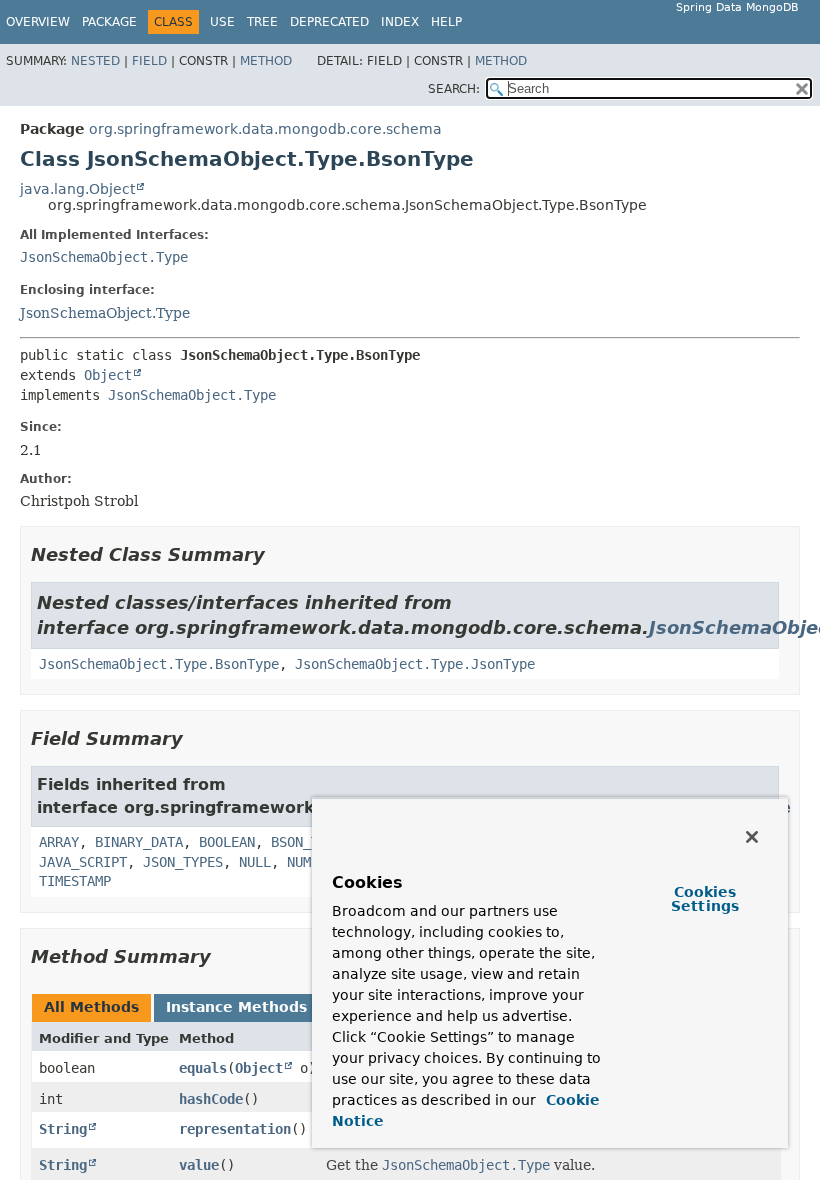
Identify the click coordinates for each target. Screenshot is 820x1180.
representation (235, 1129)
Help (446, 22)
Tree (262, 22)
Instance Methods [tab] (236, 1007)
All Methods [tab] (91, 1007)
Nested (95, 61)
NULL (255, 862)
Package (109, 22)
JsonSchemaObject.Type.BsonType (159, 664)
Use (222, 22)
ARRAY (59, 842)
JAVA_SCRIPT (83, 862)
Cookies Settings (705, 899)
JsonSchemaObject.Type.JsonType (415, 664)
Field (149, 61)
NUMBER (311, 862)
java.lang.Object (77, 189)
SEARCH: (454, 89)
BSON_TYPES (311, 842)
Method (266, 61)
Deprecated (329, 22)
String (63, 1129)
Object (108, 375)
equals (203, 1068)
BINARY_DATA (139, 842)
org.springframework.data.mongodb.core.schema (265, 129)
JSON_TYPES (183, 862)
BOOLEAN (227, 842)
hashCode (211, 1099)
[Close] (752, 837)
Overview (38, 22)
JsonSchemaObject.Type (104, 257)
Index (400, 22)
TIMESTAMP (75, 881)
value (199, 1165)
